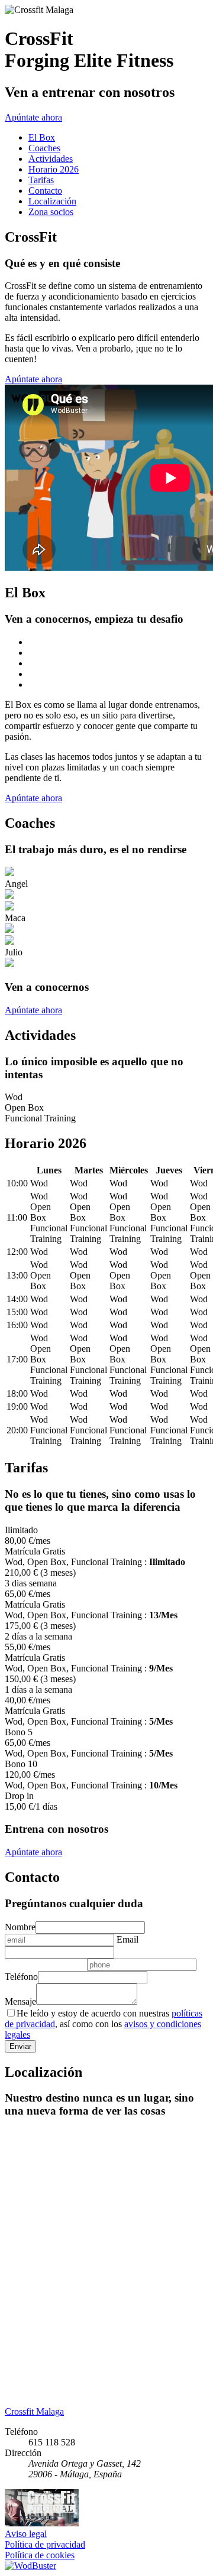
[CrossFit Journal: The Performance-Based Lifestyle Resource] (42, 2523)
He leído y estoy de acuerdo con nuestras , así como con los (104, 2024)
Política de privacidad (45, 2544)
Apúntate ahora (33, 117)
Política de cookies (40, 2555)
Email (128, 1939)
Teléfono (21, 1977)
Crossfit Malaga (34, 2411)
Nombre (20, 1927)
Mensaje (20, 2001)
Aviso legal (26, 2534)
